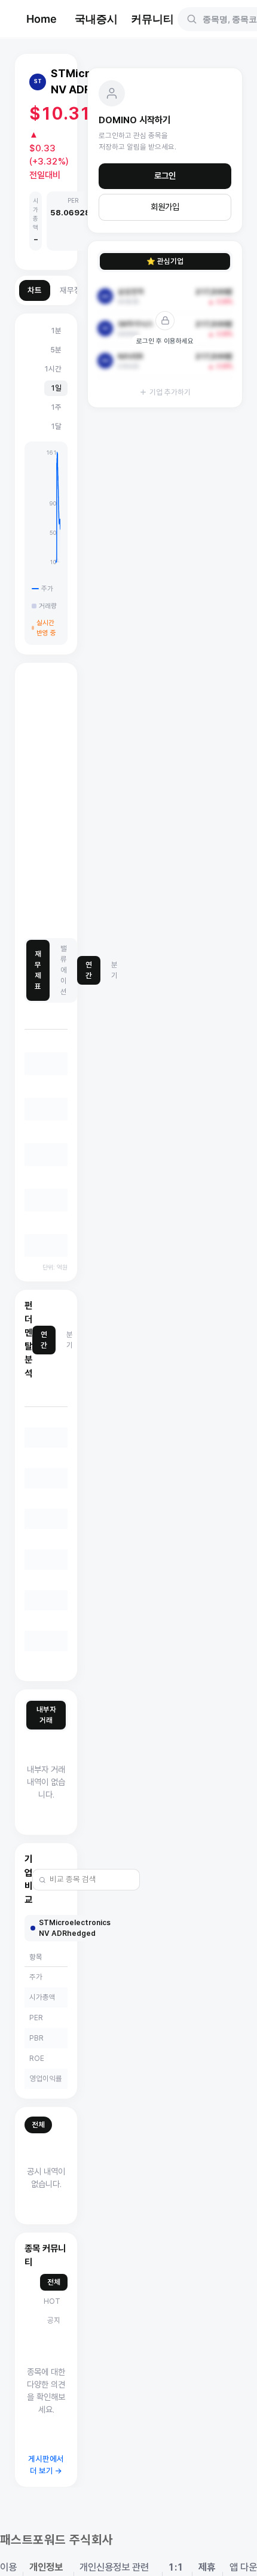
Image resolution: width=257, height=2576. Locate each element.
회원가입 (165, 207)
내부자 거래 (46, 1715)
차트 (35, 290)
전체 (38, 2125)
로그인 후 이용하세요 (165, 341)
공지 (54, 2320)
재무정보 (74, 290)
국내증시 (96, 19)
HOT (52, 2301)
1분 (56, 331)
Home (42, 19)
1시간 (53, 369)
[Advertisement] (128, 801)
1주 (56, 407)
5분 (56, 350)
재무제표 (38, 970)
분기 (114, 970)
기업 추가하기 (170, 392)
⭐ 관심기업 (165, 261)
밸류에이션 (64, 970)
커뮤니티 (152, 19)
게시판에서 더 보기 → (46, 2465)
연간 (89, 970)
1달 (56, 426)
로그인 (165, 176)
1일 (56, 388)
